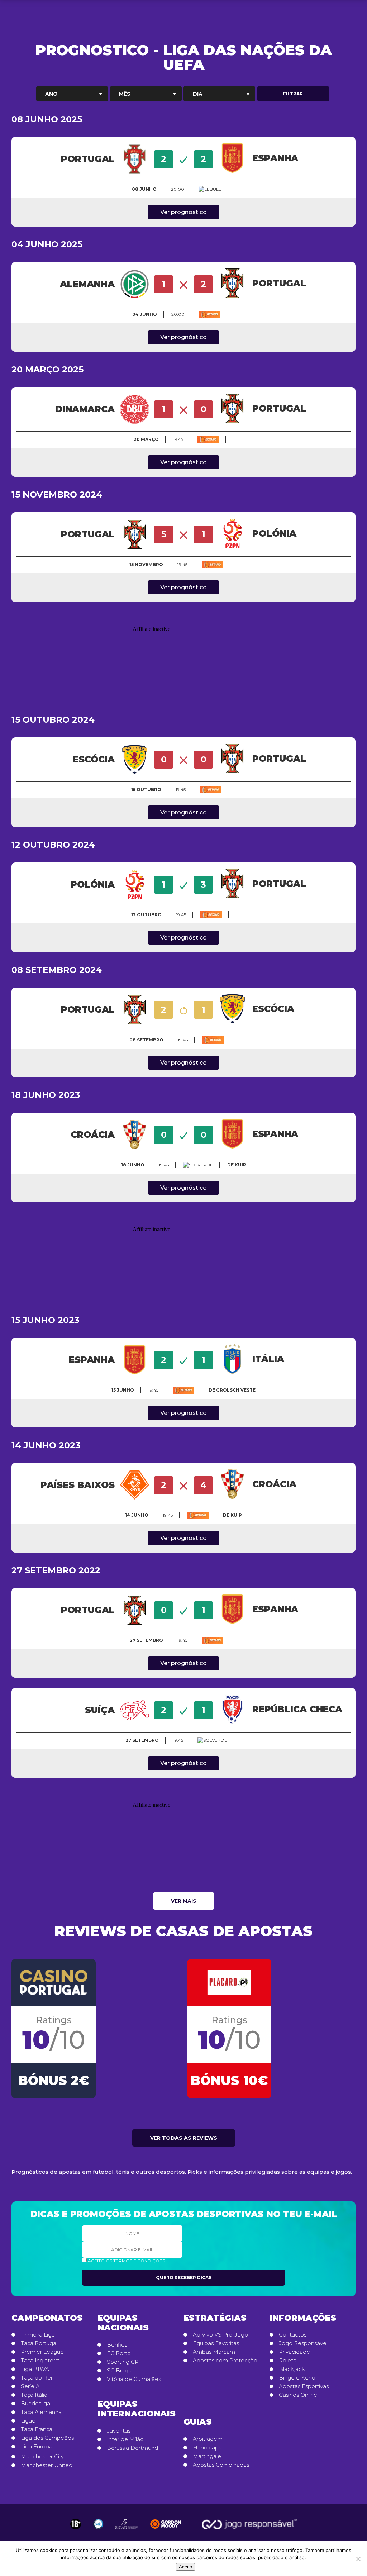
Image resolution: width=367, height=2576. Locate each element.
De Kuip (237, 1165)
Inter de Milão (125, 2439)
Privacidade (294, 2352)
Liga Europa (37, 2447)
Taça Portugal (39, 2343)
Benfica (117, 2345)
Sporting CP (123, 2362)
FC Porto (119, 2353)
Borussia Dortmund (132, 2448)
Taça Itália (34, 2395)
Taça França (37, 2429)
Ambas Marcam (214, 2352)
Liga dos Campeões (47, 2438)
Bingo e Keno (297, 2378)
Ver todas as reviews (184, 2138)
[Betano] (210, 314)
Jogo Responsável (303, 2343)
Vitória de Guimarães (134, 2379)
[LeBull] (210, 189)
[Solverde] (198, 1165)
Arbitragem (208, 2439)
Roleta (288, 2361)
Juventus (119, 2431)
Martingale (207, 2456)
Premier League (42, 2352)
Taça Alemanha (41, 2412)
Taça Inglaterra (40, 2361)
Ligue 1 (30, 2421)
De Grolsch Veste (232, 1390)
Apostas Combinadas (221, 2465)
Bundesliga (35, 2404)
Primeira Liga (38, 2335)
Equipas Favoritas (216, 2343)
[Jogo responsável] (76, 2524)
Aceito (185, 2567)
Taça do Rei (36, 2378)
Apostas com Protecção (225, 2361)
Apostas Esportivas (304, 2386)
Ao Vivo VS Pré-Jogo (220, 2335)
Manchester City (42, 2457)
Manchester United (47, 2465)
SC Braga (119, 2371)
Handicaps (207, 2448)
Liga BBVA (35, 2369)
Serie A (30, 2386)
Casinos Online (298, 2395)
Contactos (293, 2335)
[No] (358, 2559)
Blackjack (292, 2369)
